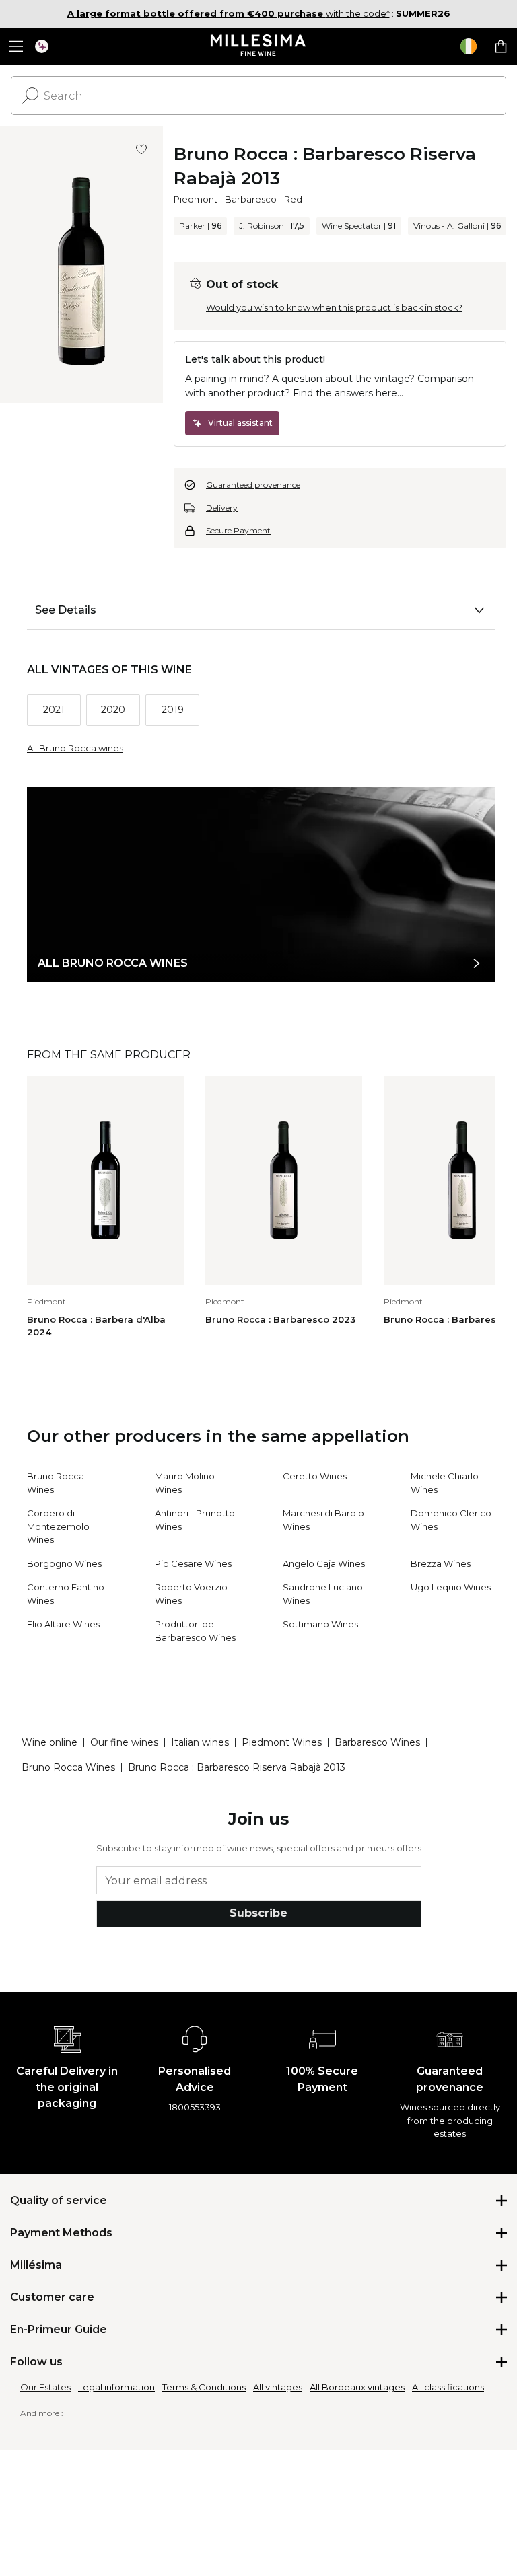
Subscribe (258, 1913)
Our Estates (45, 2387)
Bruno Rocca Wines (68, 1767)
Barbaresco (251, 199)
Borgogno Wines (64, 1563)
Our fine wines (124, 1742)
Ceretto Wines (315, 1476)
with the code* (229, 13)
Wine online (49, 1742)
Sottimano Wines (320, 1624)
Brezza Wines (441, 1563)
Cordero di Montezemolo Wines (58, 1526)
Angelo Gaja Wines (324, 1563)
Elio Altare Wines (63, 1624)
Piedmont (196, 199)
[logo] (259, 46)
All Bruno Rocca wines (75, 748)
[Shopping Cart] (501, 46)
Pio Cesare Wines (193, 1563)
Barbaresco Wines (377, 1742)
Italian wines (200, 1742)
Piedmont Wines (282, 1742)
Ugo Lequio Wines (451, 1587)
